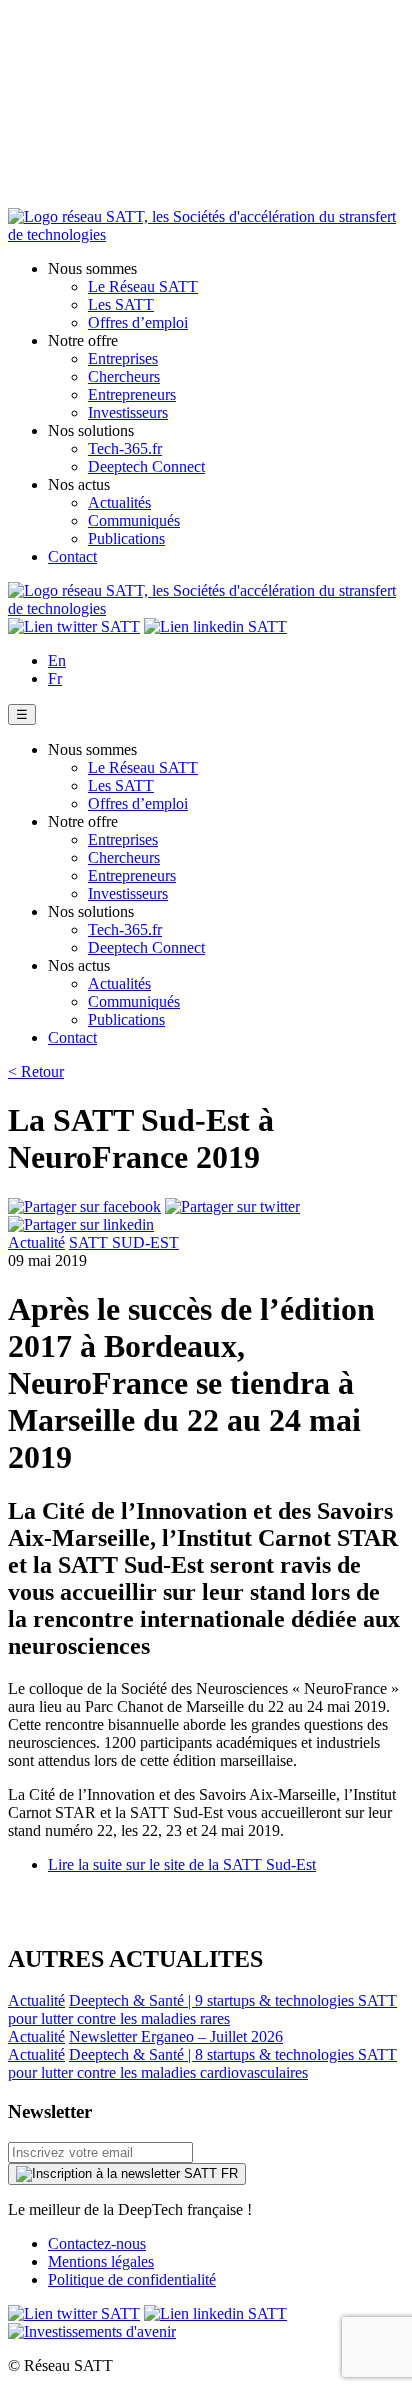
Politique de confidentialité (132, 2279)
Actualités (119, 502)
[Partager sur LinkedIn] (81, 1224)
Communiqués (134, 520)
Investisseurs (128, 412)
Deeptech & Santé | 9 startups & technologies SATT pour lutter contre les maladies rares (202, 2009)
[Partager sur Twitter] (232, 1206)
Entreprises (123, 358)
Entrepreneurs (132, 394)
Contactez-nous (97, 2243)
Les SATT (121, 304)
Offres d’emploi (138, 322)
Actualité (36, 1242)
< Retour (36, 1071)
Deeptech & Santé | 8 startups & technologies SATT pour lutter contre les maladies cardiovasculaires (202, 2063)
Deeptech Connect (146, 466)
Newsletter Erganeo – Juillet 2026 (176, 2036)
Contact (72, 556)
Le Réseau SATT (143, 286)
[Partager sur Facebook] (84, 1206)
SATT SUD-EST (124, 1242)
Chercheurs (124, 376)
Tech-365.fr (125, 448)
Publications (126, 538)
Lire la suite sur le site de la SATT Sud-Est (182, 1864)
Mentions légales (101, 2261)
